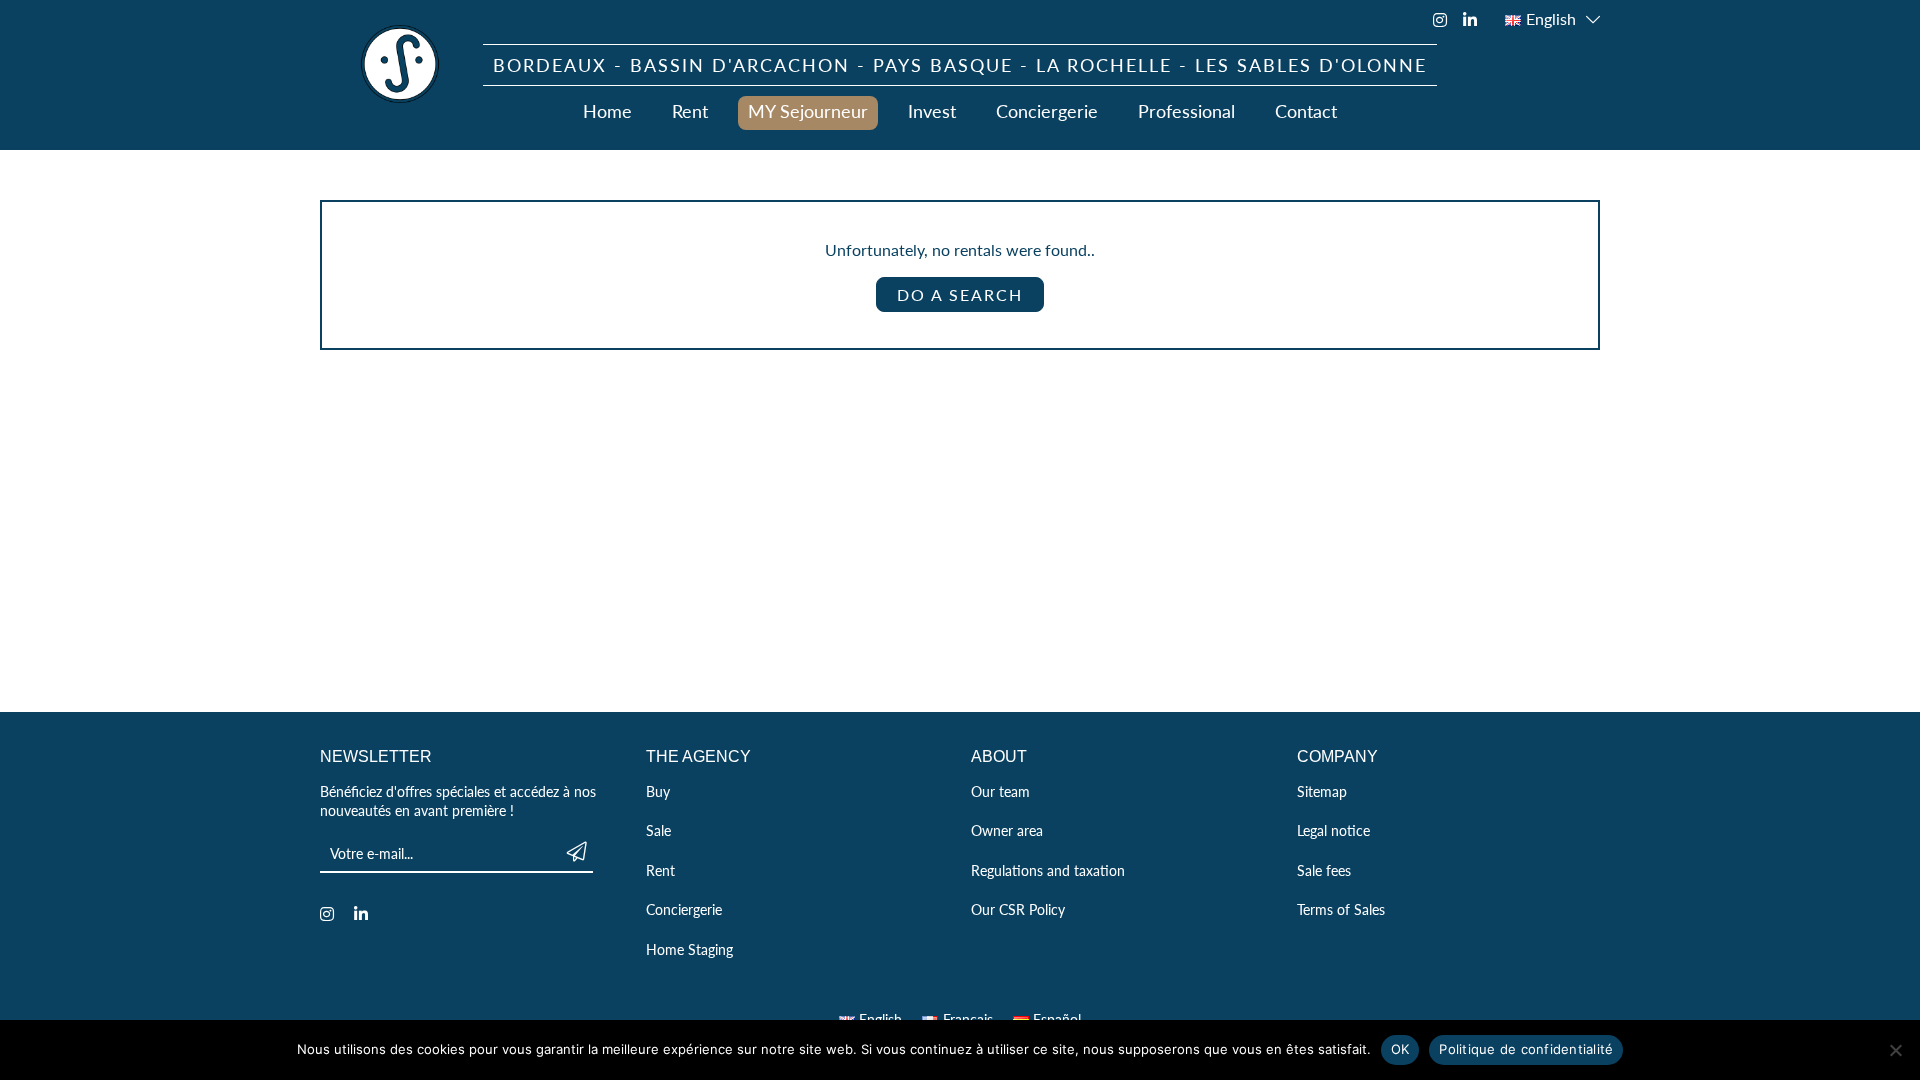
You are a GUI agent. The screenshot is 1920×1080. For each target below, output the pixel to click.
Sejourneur (400, 64)
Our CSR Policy (1018, 909)
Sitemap (1322, 791)
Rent (690, 110)
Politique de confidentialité (1526, 1049)
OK (1400, 1049)
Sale (658, 830)
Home (607, 110)
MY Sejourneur (808, 110)
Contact (1306, 110)
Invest (932, 110)
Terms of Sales (1341, 909)
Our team (1000, 791)
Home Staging (689, 949)
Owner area (1007, 830)
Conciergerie (1047, 110)
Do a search (960, 294)
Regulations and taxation (1048, 870)
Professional (1186, 110)
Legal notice (1333, 830)
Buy (658, 791)
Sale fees (1324, 870)
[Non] (1895, 1050)
